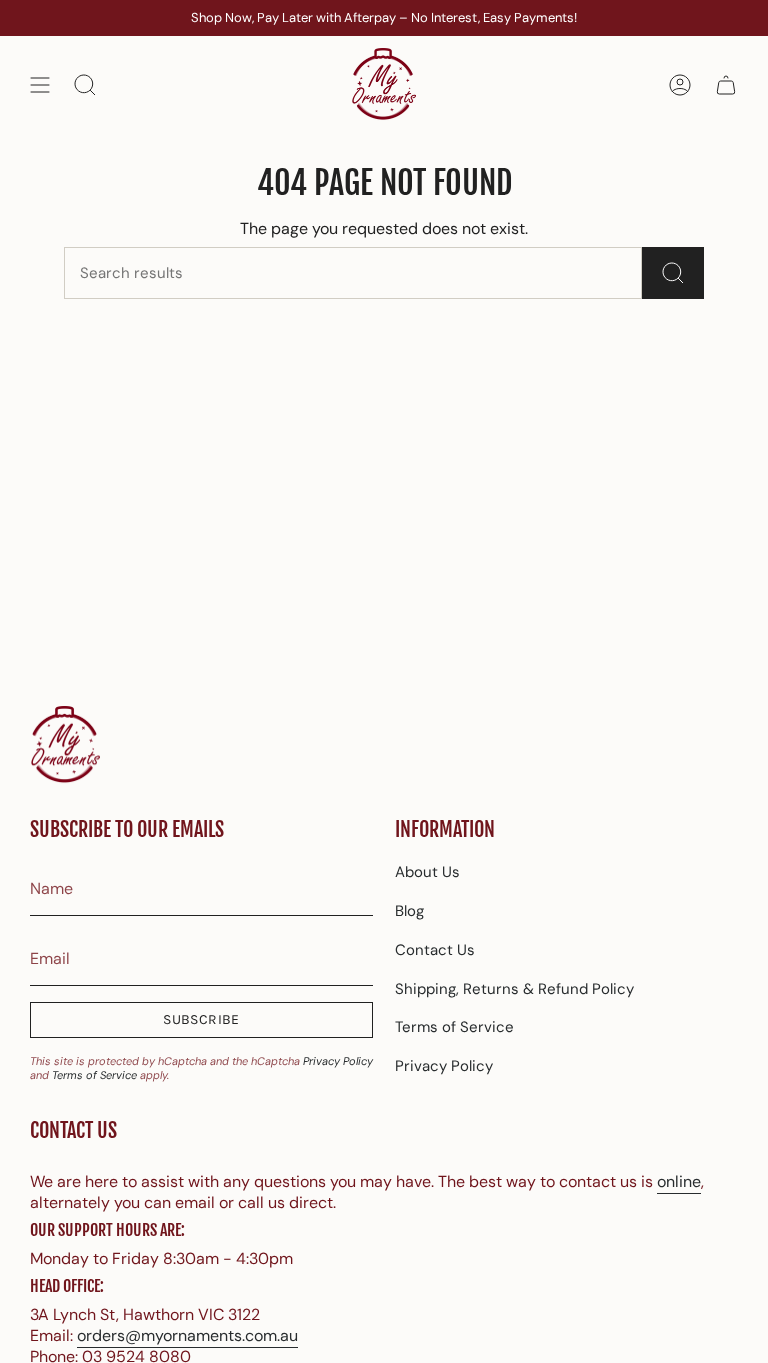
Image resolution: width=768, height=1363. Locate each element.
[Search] (673, 273)
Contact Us (435, 950)
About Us (427, 872)
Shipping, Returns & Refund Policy (514, 989)
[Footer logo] (65, 745)
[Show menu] (40, 85)
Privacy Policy (338, 1061)
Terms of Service (94, 1075)
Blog (409, 911)
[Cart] (726, 85)
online (679, 1181)
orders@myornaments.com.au (187, 1335)
